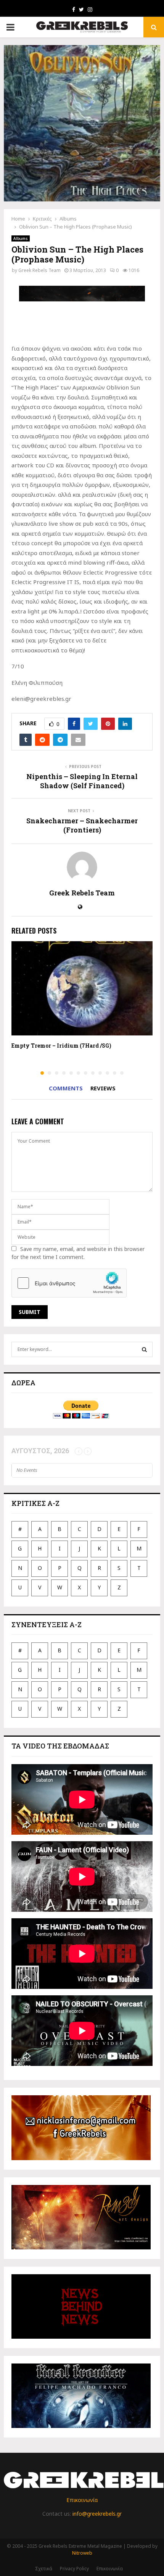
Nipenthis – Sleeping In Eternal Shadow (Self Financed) (82, 781)
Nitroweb (82, 2553)
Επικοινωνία (82, 2500)
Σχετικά (44, 2569)
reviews (103, 1088)
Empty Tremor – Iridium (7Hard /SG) (61, 1046)
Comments (66, 1088)
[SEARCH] (144, 1349)
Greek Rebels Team (39, 270)
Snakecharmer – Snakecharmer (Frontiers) (82, 825)
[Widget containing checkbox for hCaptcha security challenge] (69, 1283)
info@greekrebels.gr (97, 2514)
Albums (21, 238)
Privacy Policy (74, 2569)
